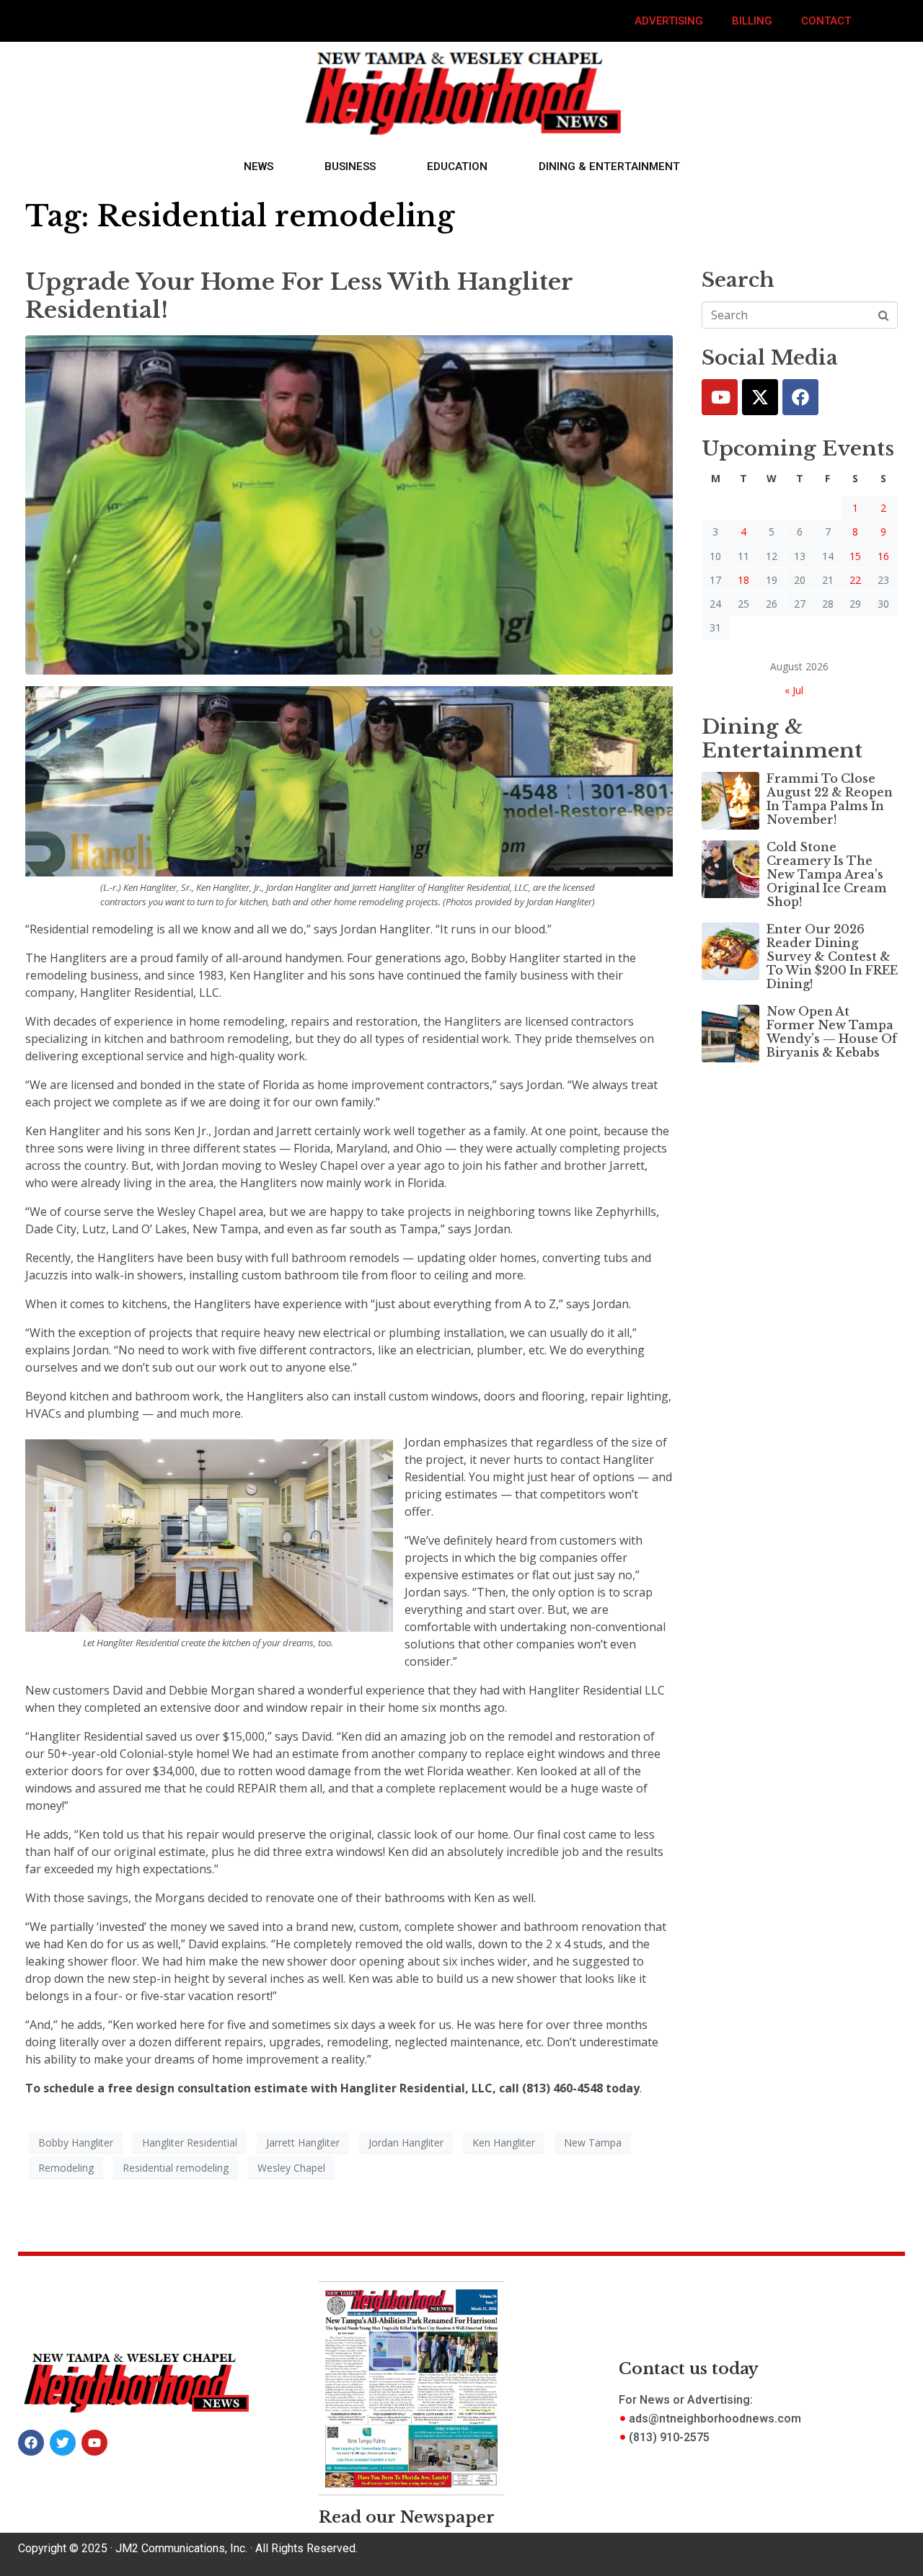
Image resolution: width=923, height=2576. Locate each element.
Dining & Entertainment (609, 166)
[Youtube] (720, 397)
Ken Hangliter (504, 2142)
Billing (752, 21)
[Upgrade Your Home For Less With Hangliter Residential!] (349, 504)
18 (743, 580)
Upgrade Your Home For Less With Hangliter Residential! (299, 296)
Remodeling (66, 2168)
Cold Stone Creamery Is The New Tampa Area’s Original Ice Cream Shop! (827, 875)
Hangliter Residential (190, 2142)
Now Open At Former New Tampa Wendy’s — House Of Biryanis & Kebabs (832, 1032)
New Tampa (593, 2142)
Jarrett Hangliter (303, 2142)
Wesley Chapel (291, 2168)
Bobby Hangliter (76, 2142)
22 (855, 580)
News (259, 166)
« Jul (794, 690)
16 (883, 556)
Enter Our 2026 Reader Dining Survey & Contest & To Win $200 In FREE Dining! (832, 957)
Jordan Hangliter (406, 2142)
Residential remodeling (176, 2168)
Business (350, 166)
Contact (826, 21)
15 (855, 556)
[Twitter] (760, 397)
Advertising (669, 21)
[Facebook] (800, 397)
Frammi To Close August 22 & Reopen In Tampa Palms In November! (830, 799)
